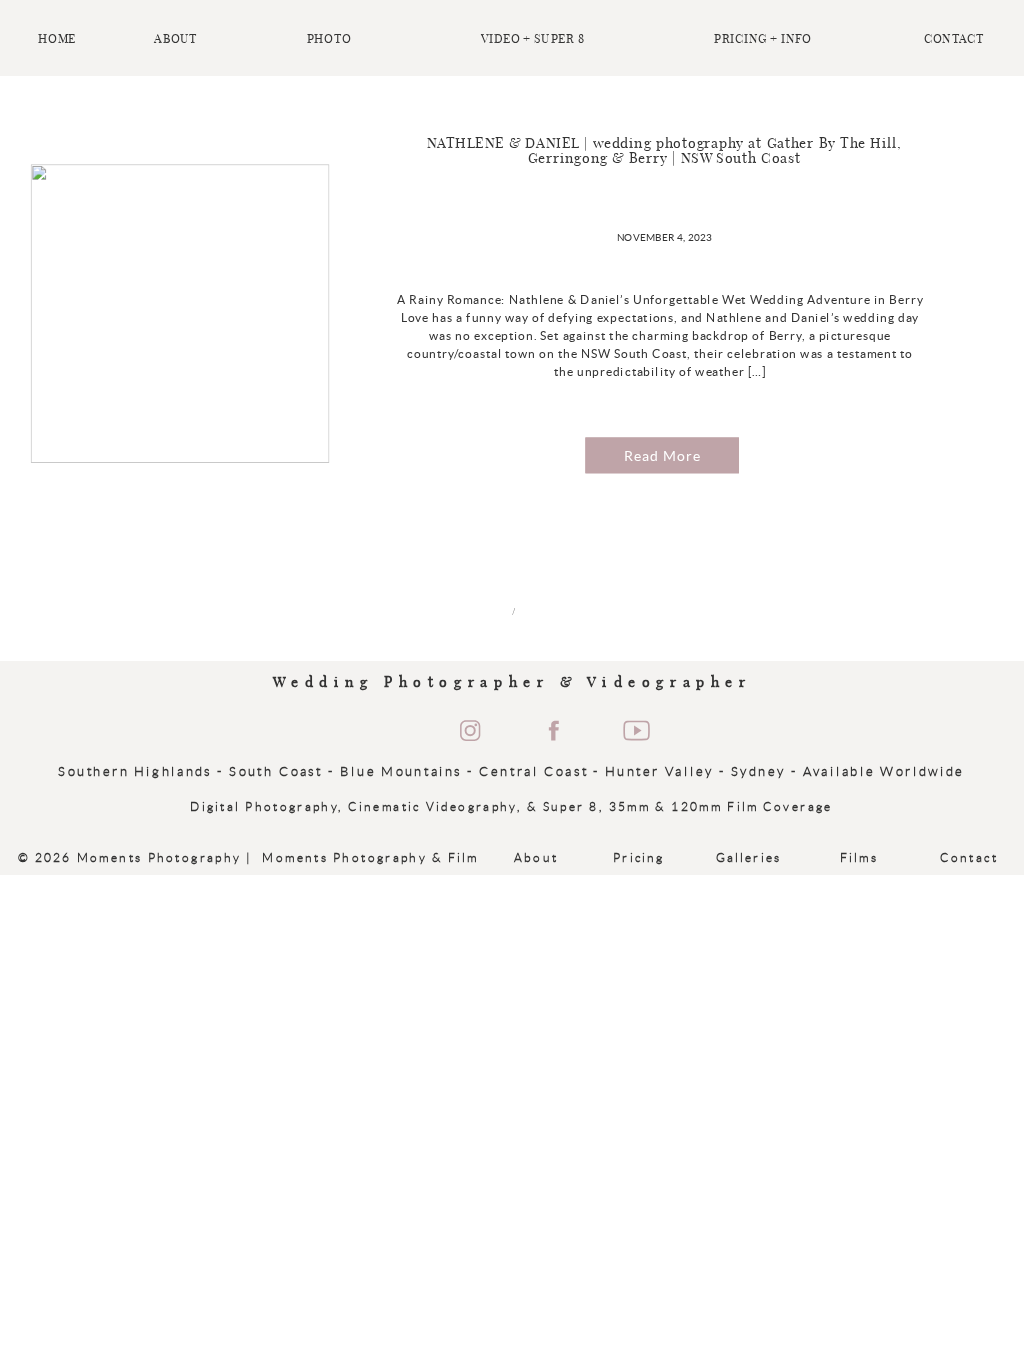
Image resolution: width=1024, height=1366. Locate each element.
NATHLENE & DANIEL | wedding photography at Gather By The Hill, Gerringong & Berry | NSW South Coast (664, 151)
